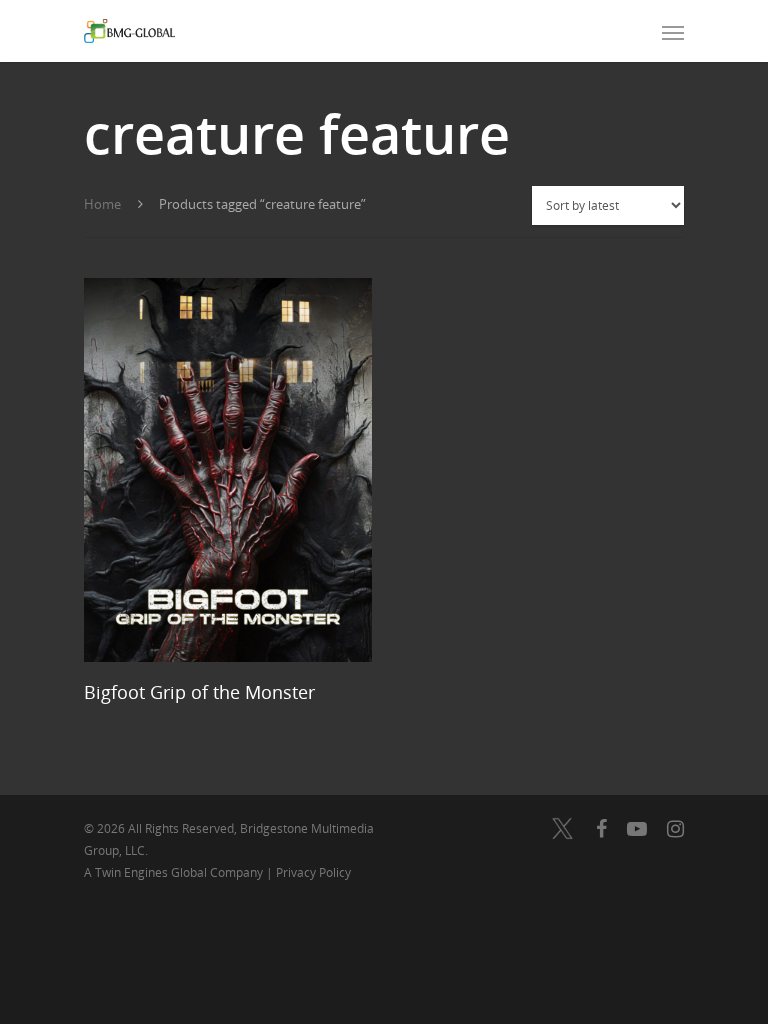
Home (102, 204)
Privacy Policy (313, 872)
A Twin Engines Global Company (175, 872)
